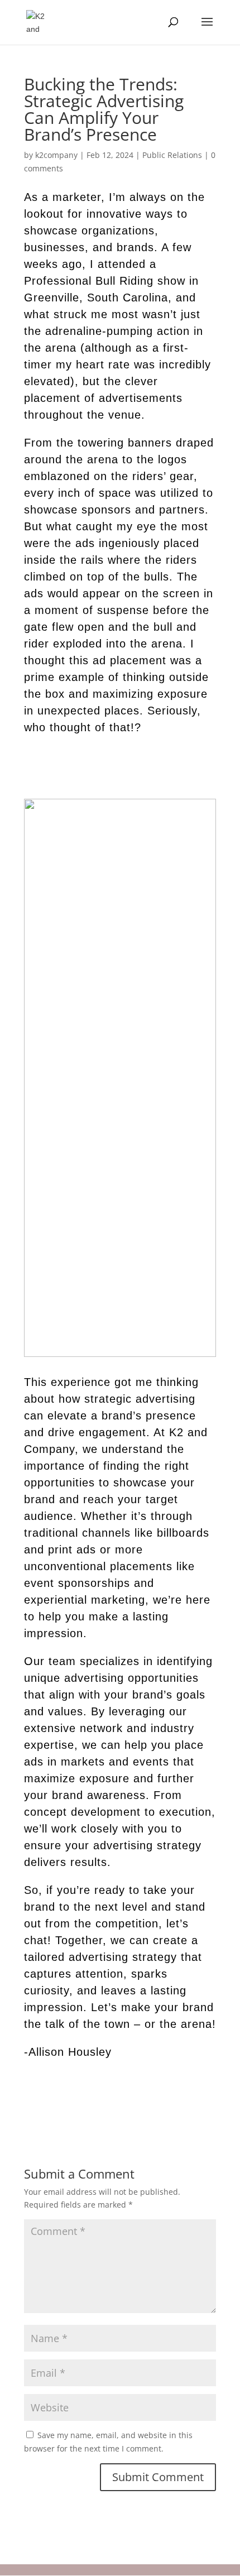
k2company (56, 155)
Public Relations (172, 155)
